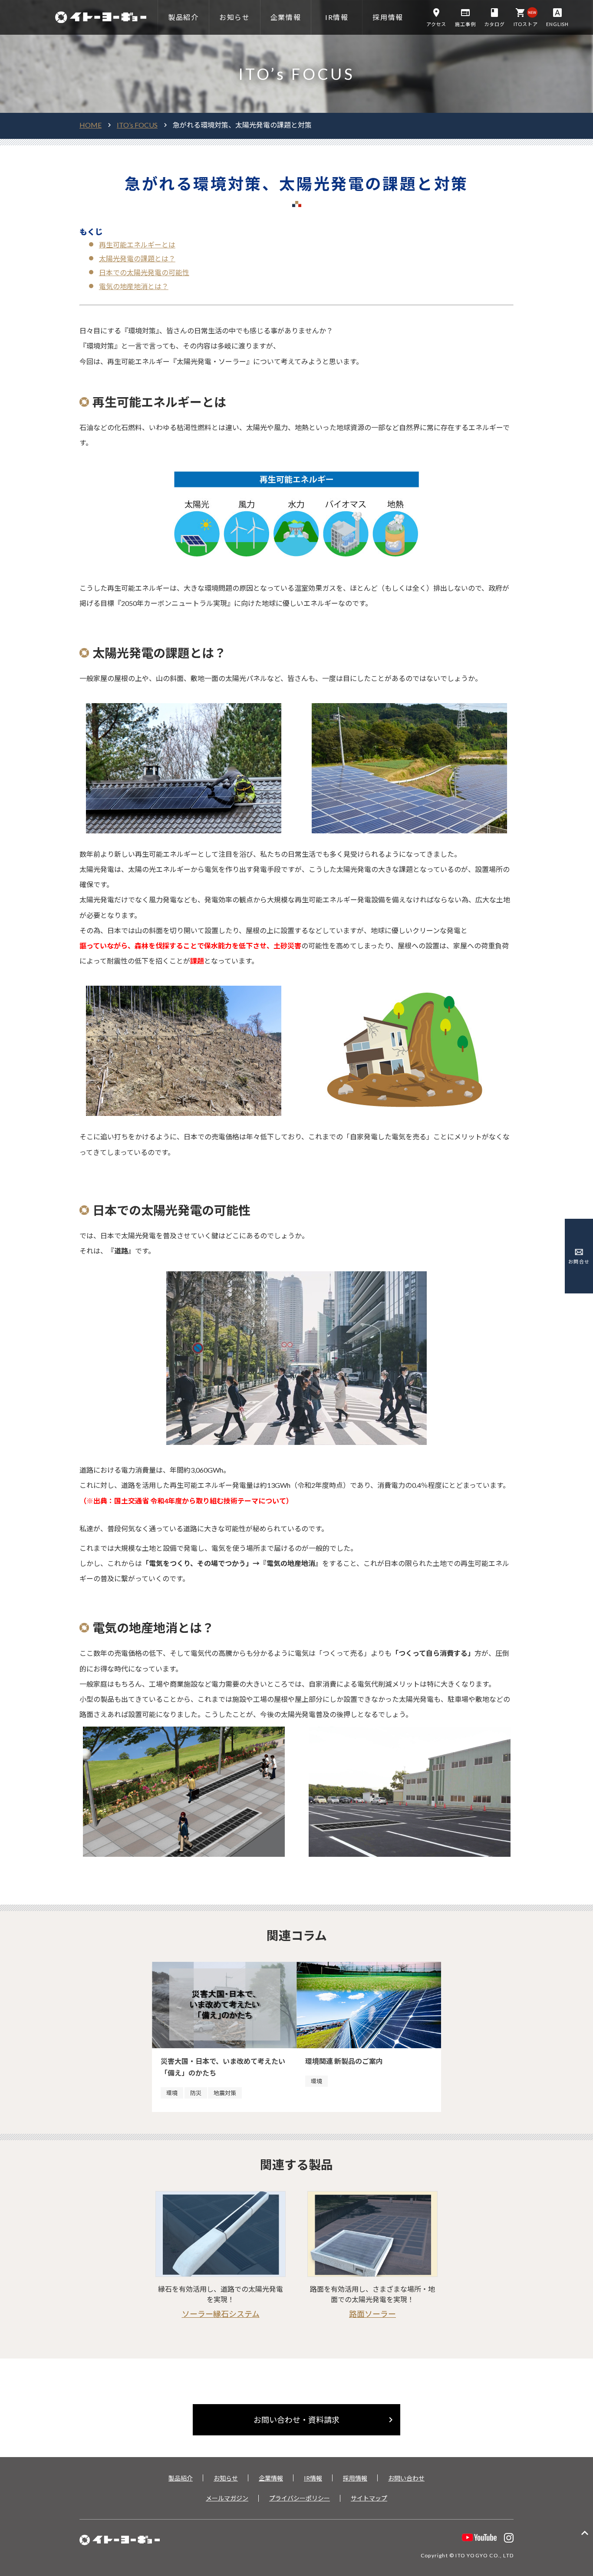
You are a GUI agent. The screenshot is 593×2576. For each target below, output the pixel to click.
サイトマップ (369, 2498)
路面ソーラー (372, 2314)
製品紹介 (181, 2478)
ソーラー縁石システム (221, 2314)
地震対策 (225, 2093)
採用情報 (355, 2478)
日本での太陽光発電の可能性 (144, 272)
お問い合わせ (406, 2478)
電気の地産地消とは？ (134, 286)
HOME (91, 125)
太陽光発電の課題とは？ (137, 258)
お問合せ (579, 1262)
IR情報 (313, 2478)
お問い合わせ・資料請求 (325, 2420)
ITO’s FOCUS (137, 125)
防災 (196, 2093)
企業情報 (271, 2478)
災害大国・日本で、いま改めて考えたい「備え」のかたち (223, 2067)
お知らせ (226, 2478)
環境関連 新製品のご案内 (344, 2061)
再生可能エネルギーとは (137, 245)
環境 (172, 2093)
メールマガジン (227, 2498)
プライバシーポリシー (300, 2498)
